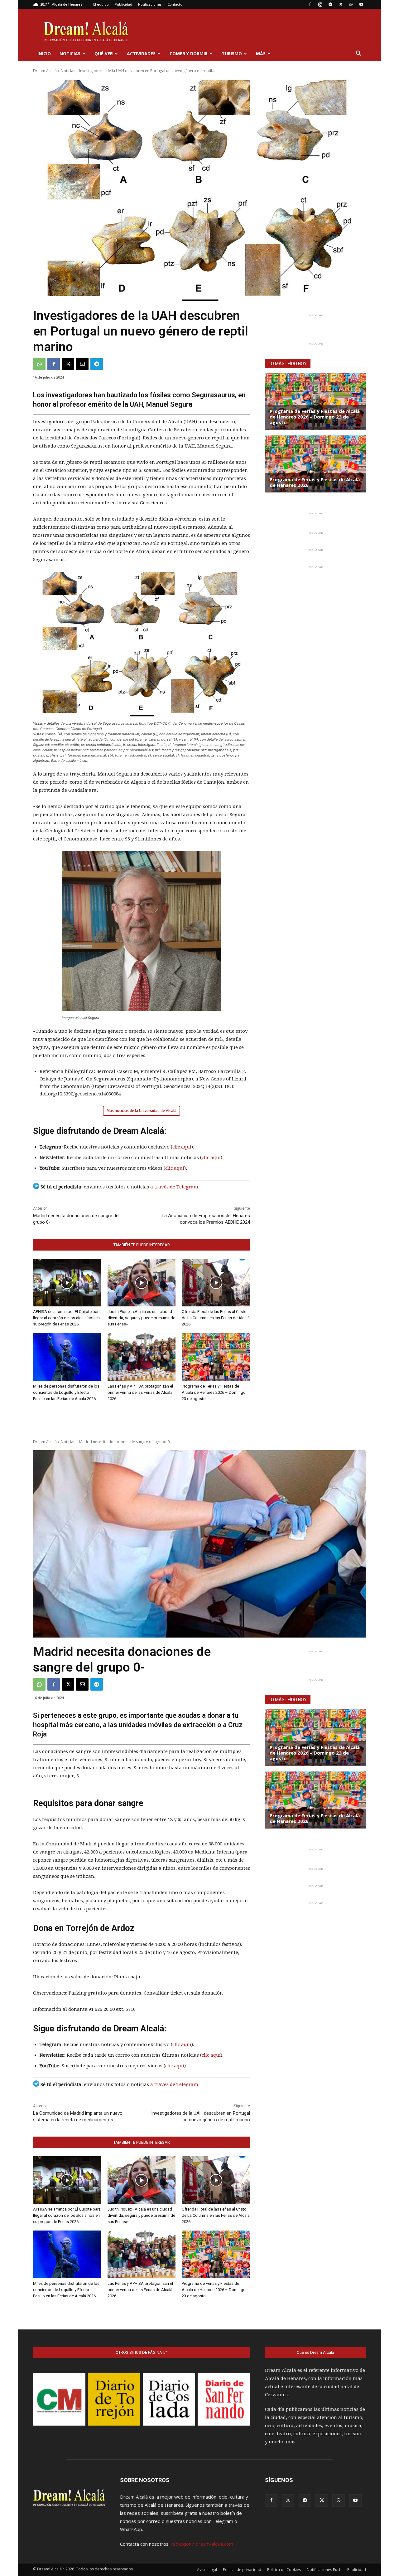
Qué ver (104, 54)
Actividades (141, 54)
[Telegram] (330, 4)
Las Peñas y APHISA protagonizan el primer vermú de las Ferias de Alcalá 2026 (140, 1392)
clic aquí (182, 1147)
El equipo (101, 4)
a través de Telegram (174, 1187)
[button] (358, 54)
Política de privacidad (242, 2570)
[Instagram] (320, 4)
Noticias (70, 54)
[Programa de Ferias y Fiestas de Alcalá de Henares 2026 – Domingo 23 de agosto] (216, 1357)
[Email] (82, 364)
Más (261, 54)
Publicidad (123, 4)
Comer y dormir (189, 54)
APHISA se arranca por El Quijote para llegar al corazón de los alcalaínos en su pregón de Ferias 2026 (67, 1318)
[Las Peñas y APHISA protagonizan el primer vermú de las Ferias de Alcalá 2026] (142, 1357)
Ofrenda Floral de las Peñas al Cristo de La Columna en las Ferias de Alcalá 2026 (216, 1318)
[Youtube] (361, 4)
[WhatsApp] (351, 4)
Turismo (232, 54)
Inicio (44, 54)
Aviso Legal (207, 2570)
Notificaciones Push (324, 2570)
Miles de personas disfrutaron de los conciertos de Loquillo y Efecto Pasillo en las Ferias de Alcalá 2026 (66, 1392)
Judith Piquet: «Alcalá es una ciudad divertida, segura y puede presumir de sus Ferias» (141, 1318)
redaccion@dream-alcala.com (202, 2544)
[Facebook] (310, 4)
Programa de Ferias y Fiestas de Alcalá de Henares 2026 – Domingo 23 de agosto (214, 1392)
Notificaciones (150, 4)
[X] (341, 4)
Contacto (175, 4)
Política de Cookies (284, 2570)
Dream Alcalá (45, 71)
